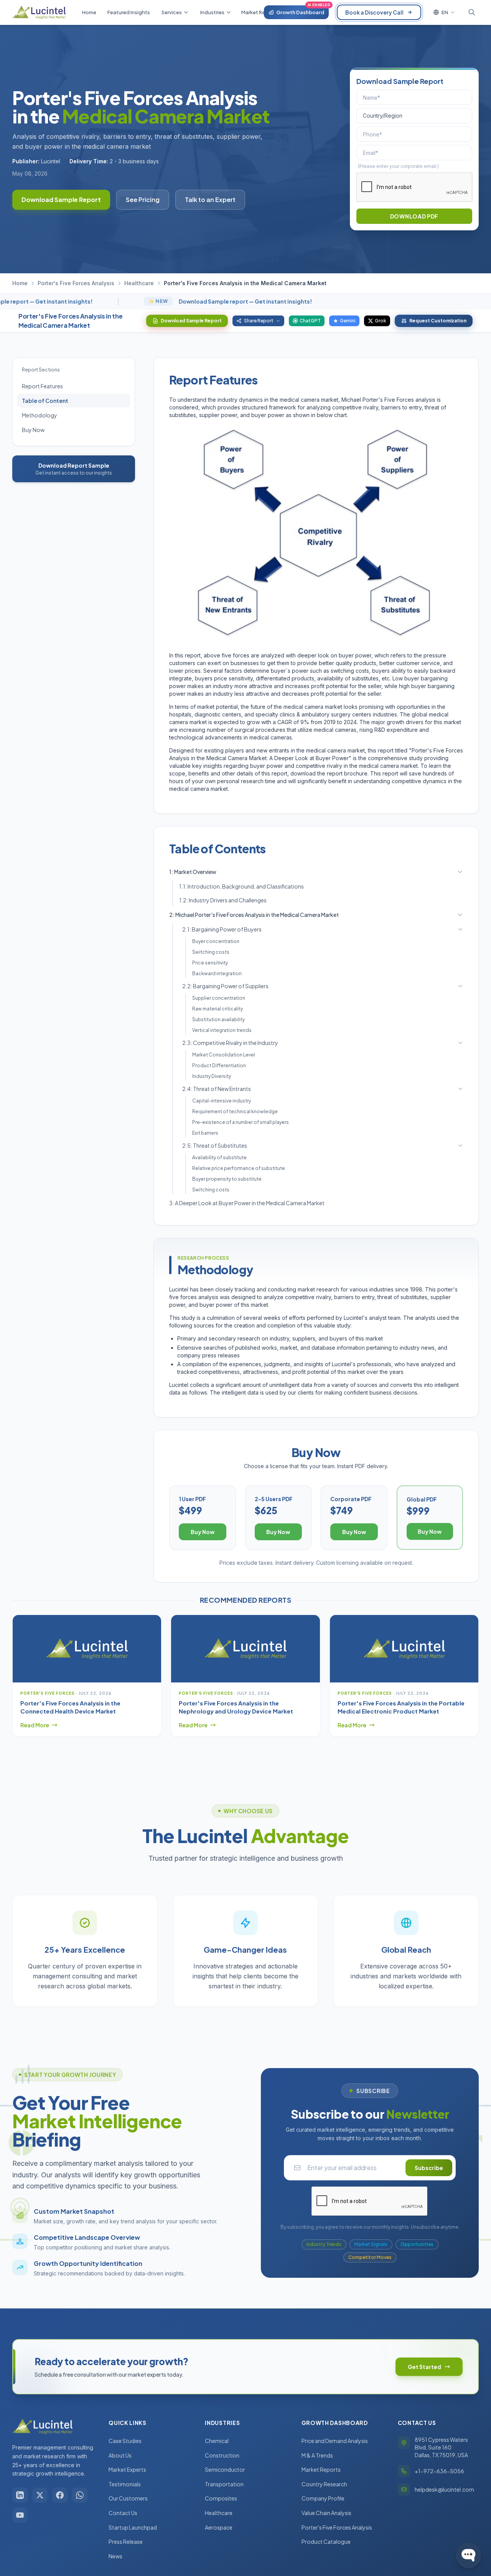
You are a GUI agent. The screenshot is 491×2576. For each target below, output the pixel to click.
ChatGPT (310, 321)
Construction (222, 2455)
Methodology (40, 415)
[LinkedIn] (20, 2495)
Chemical (217, 2441)
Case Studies (125, 2441)
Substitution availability (218, 1019)
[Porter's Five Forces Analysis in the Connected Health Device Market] (87, 1649)
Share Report (259, 321)
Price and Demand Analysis (335, 2441)
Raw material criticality (217, 1009)
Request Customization (438, 321)
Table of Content (45, 401)
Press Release (126, 2541)
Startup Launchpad (133, 2527)
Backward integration (217, 973)
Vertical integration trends (222, 1030)
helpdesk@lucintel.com (444, 2489)
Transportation (224, 2484)
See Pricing (143, 200)
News (115, 2556)
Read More (35, 1725)
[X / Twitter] (40, 2495)
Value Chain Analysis (326, 2513)
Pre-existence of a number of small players (241, 1122)
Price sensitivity (210, 963)
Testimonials (125, 2484)
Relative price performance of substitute (239, 1168)
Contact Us (123, 2513)
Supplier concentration (219, 998)
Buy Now (33, 430)
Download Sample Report (61, 200)
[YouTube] (20, 2515)
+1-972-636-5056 (439, 2471)
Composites (221, 2498)
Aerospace (219, 2527)
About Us (120, 2455)
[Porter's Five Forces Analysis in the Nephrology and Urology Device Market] (245, 1649)
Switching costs (211, 952)
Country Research (324, 2484)
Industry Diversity (212, 1076)
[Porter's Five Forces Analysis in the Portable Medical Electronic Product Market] (404, 1649)
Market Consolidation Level (224, 1055)
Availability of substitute (219, 1157)
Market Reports (321, 2469)
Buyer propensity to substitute (227, 1179)
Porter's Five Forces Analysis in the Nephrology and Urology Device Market (236, 1707)
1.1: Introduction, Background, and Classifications (241, 886)
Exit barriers (205, 1133)
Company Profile (323, 2498)
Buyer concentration (216, 941)
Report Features (42, 386)
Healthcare (139, 283)
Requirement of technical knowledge (235, 1111)
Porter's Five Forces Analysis (76, 283)
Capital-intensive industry (222, 1101)
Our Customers (128, 2498)
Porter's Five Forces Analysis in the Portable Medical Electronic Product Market (401, 1707)
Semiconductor (225, 2469)
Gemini (348, 321)
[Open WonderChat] (468, 2556)
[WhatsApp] (80, 2495)
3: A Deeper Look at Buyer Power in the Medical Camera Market (247, 1203)
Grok (381, 321)
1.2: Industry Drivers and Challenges (223, 900)
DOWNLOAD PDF (414, 216)
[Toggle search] (472, 12)
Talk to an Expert (210, 200)
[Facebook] (60, 2495)
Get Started (424, 2367)
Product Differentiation (219, 1065)
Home (20, 283)
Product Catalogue (326, 2541)
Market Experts (127, 2469)
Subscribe (429, 2168)
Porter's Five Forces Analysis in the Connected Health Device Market (70, 1707)
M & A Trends (317, 2455)
